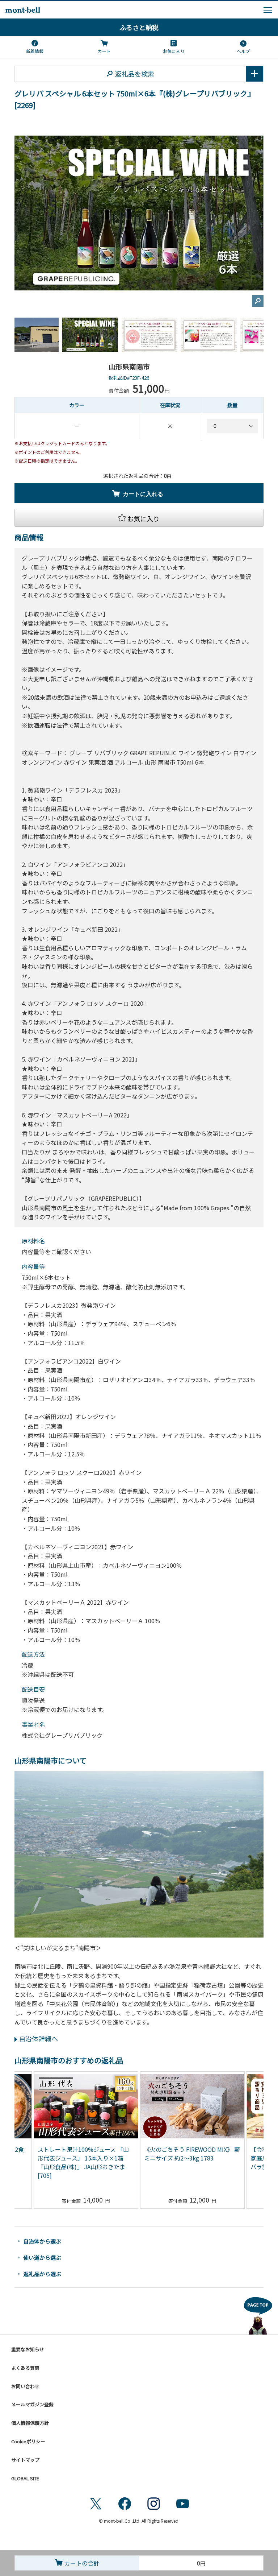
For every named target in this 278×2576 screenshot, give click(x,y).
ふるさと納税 (139, 27)
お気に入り (174, 51)
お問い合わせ (25, 2386)
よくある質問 (25, 2368)
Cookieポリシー (28, 2441)
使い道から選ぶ (42, 2257)
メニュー (268, 10)
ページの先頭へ (258, 2314)
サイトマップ (25, 2460)
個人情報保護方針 (30, 2423)
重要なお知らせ (28, 2349)
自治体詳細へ (38, 2038)
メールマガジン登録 (32, 2404)
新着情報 (35, 51)
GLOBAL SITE (25, 2478)
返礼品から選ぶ (42, 2274)
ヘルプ (243, 51)
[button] (139, 518)
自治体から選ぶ (42, 2241)
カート (104, 51)
